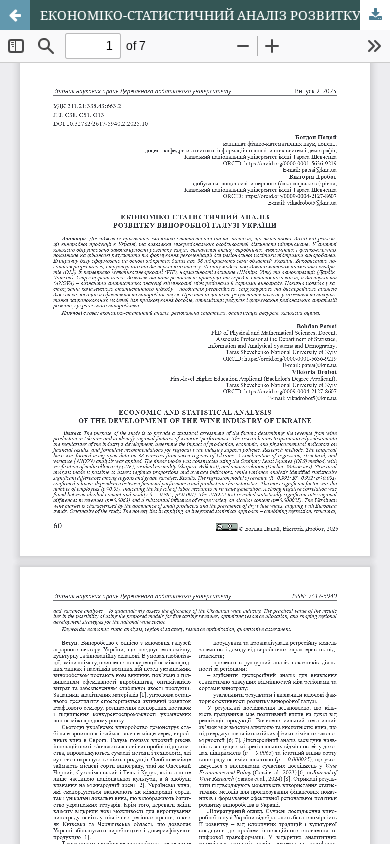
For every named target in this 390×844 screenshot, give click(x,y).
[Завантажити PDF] (375, 15)
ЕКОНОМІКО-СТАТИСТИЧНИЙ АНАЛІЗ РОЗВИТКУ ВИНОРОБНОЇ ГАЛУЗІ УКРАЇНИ (215, 15)
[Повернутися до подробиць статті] (15, 15)
